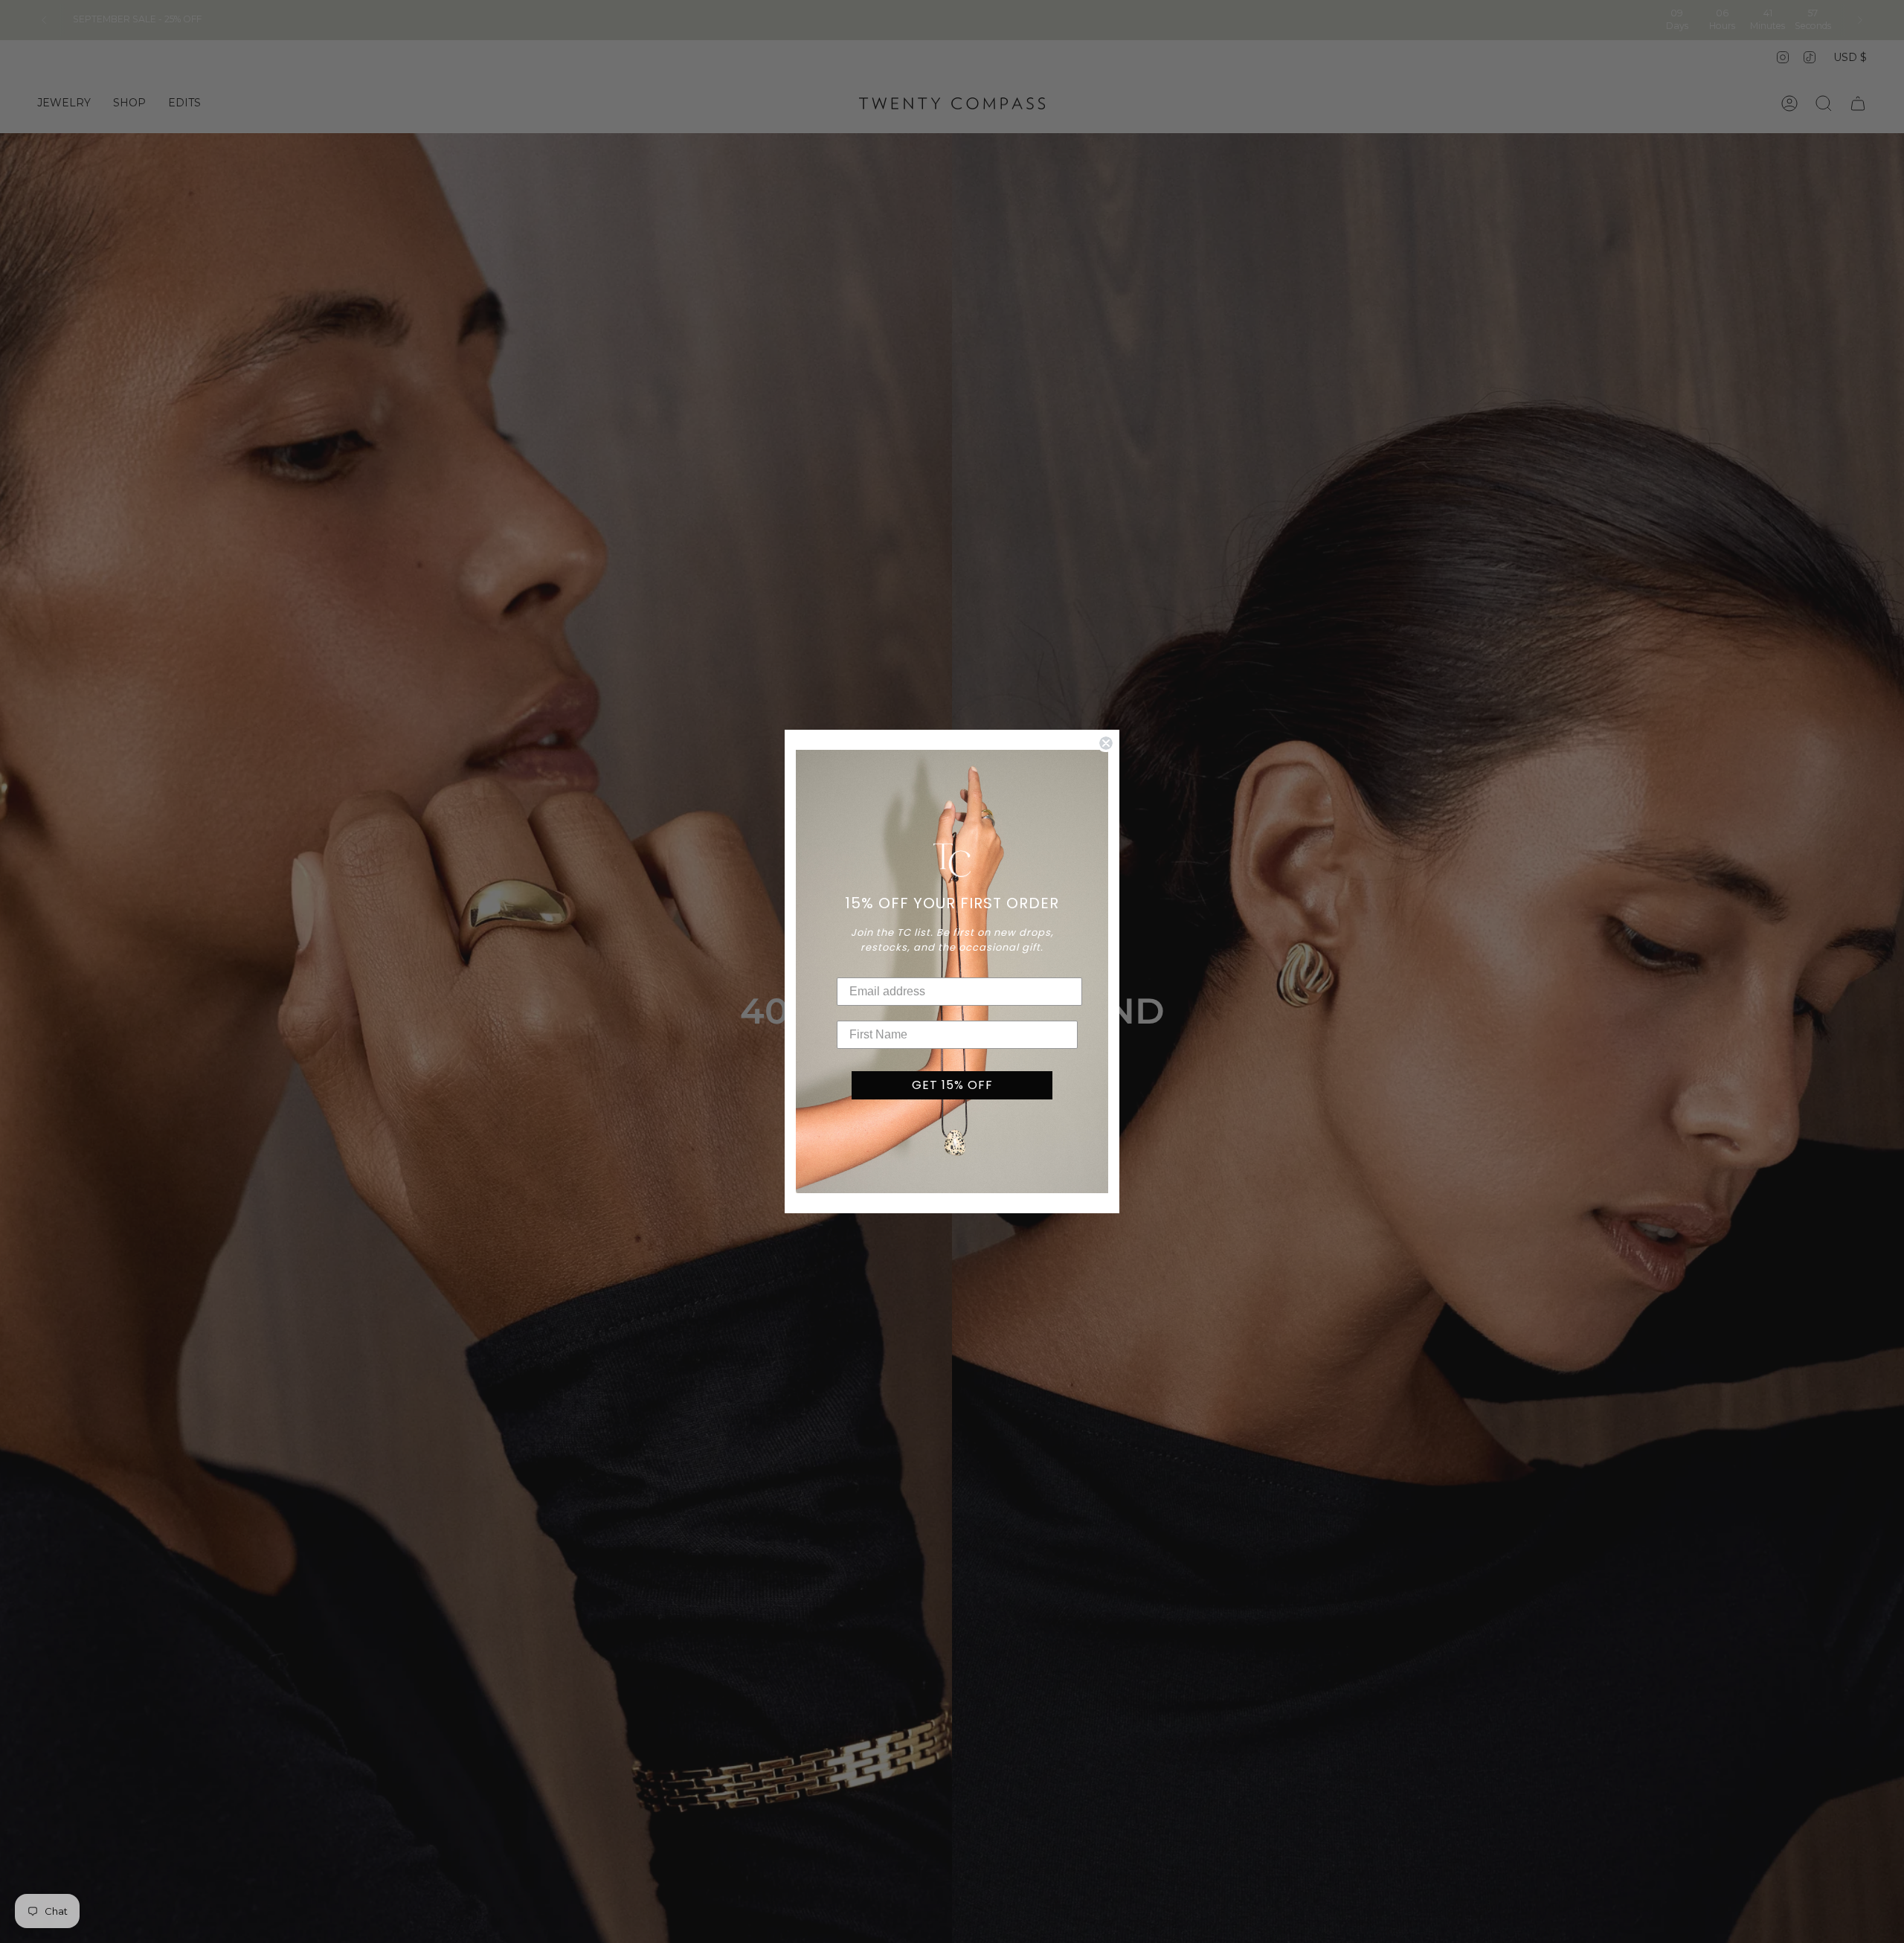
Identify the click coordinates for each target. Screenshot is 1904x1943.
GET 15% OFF (952, 1085)
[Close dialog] (1106, 743)
